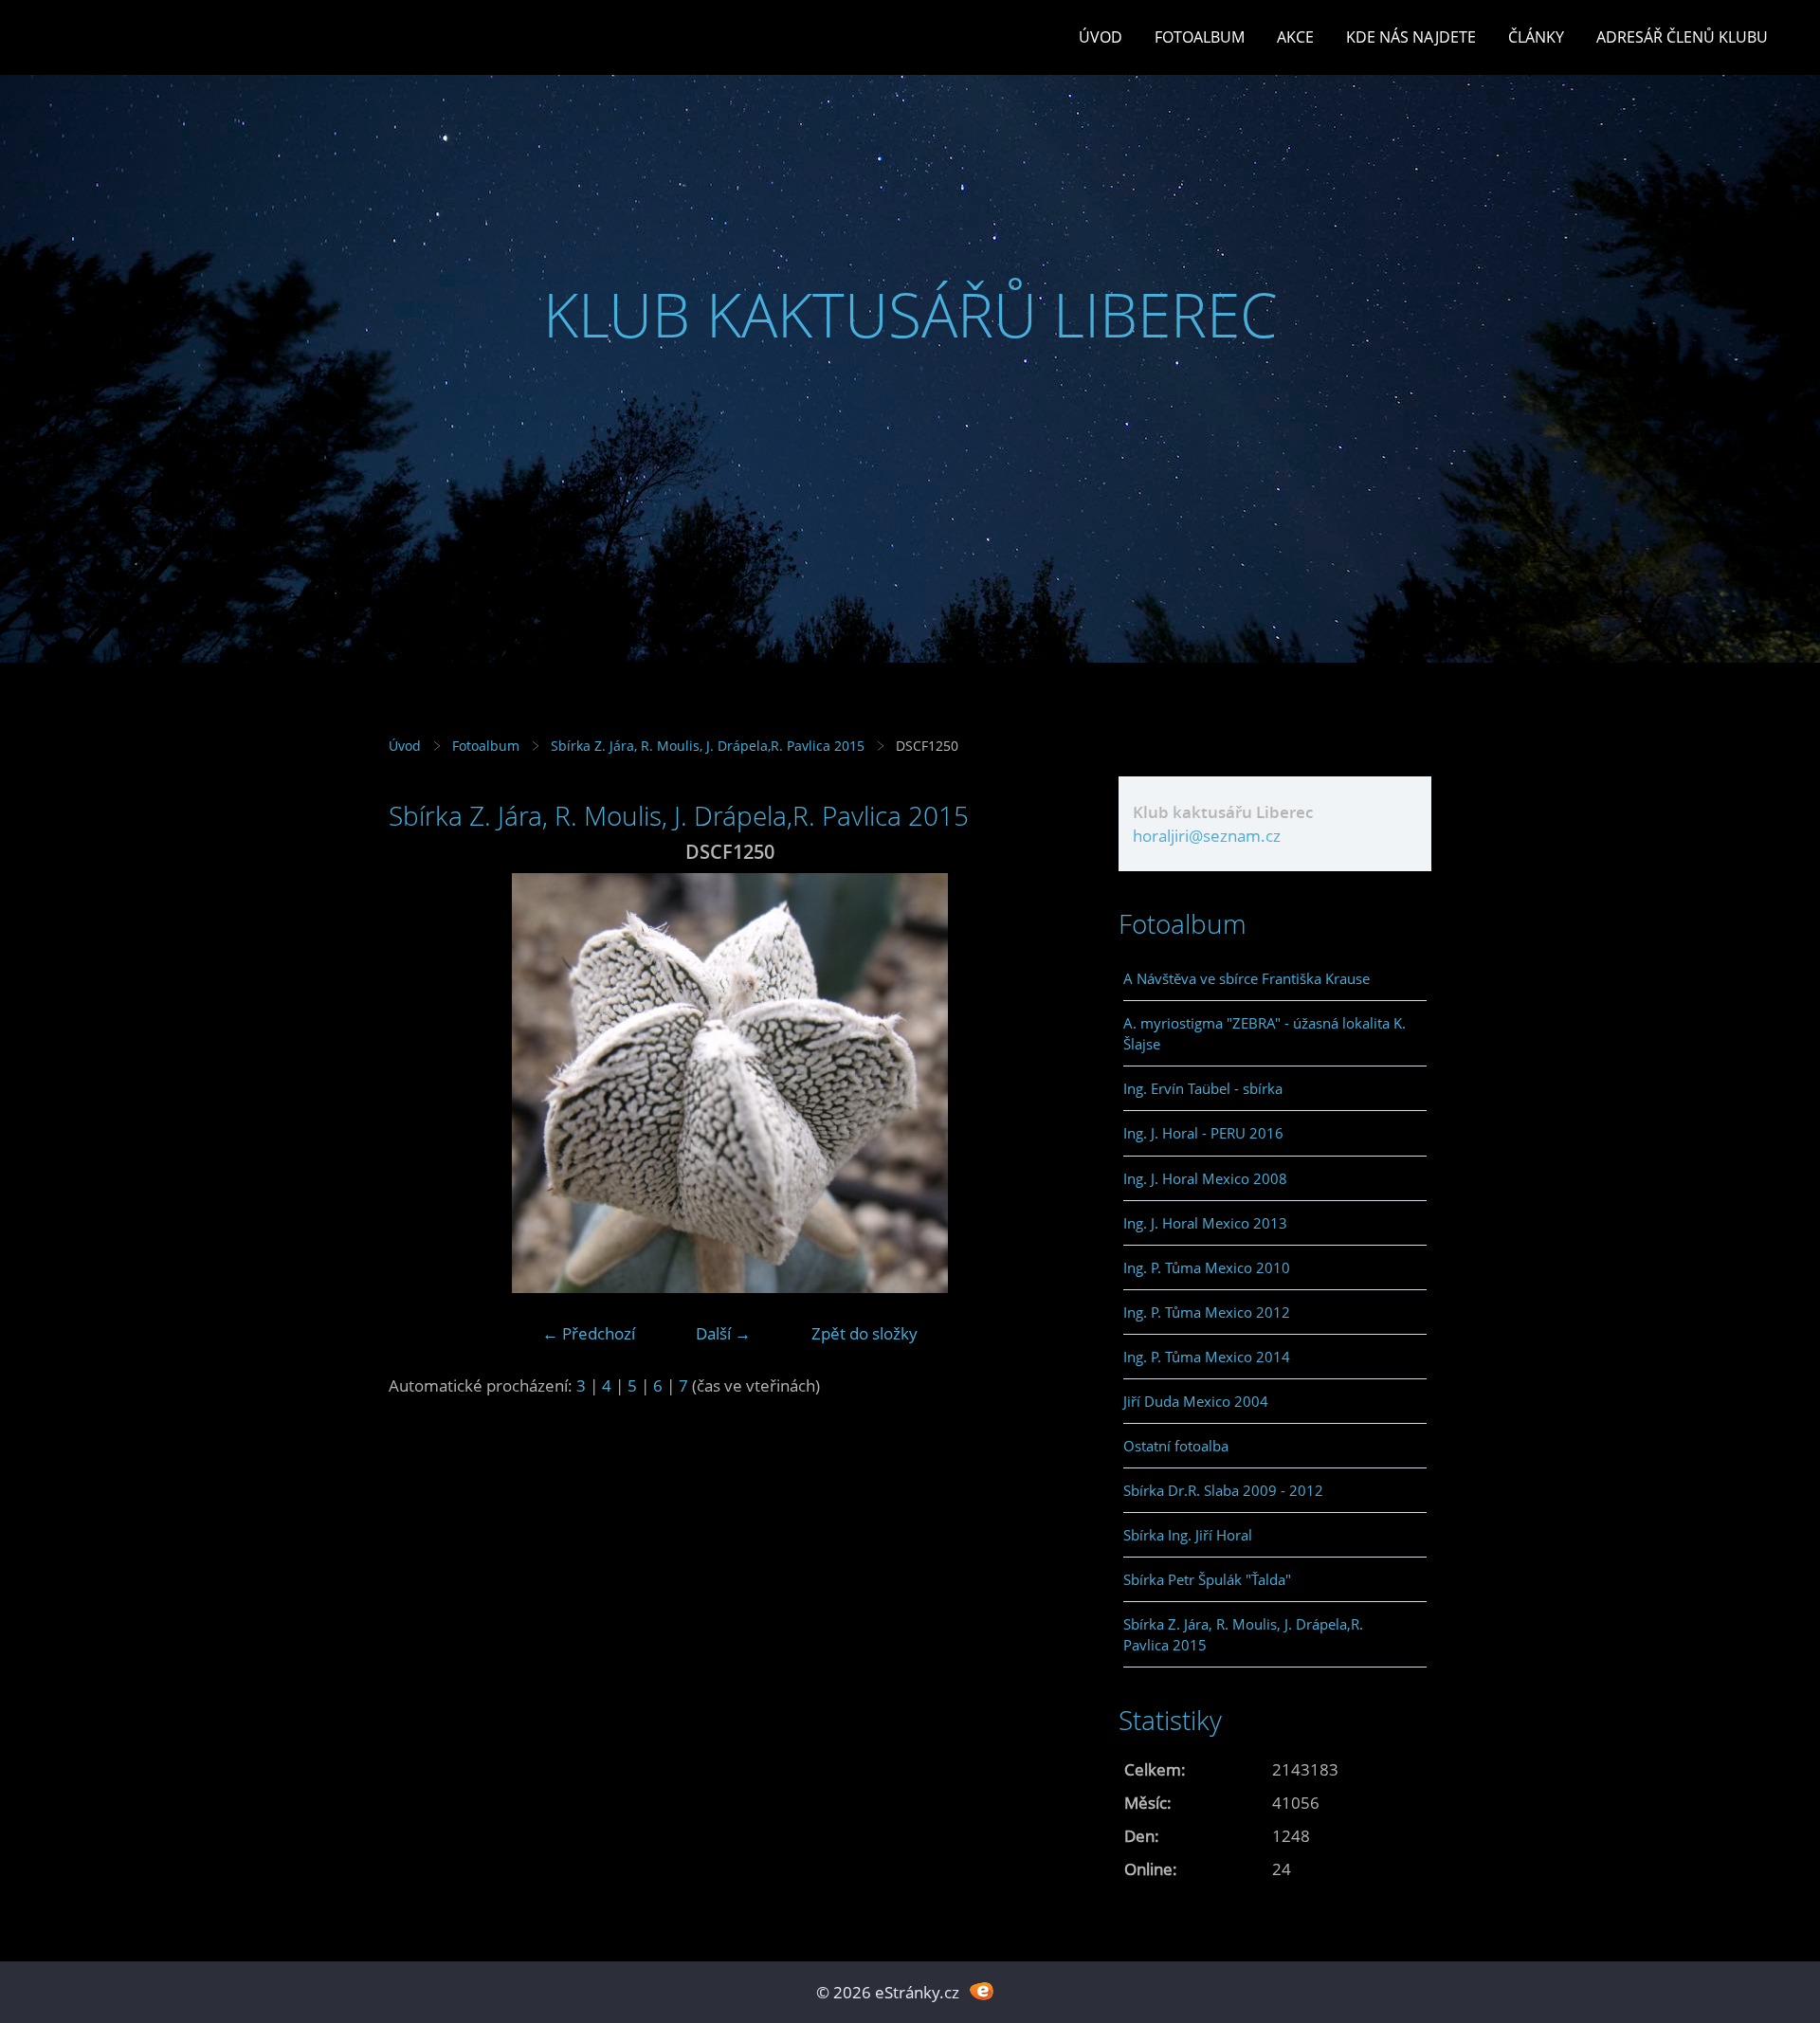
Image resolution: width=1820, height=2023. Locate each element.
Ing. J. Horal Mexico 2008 (1205, 1178)
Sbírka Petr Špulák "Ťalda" (1207, 1579)
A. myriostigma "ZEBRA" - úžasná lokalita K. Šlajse (1265, 1033)
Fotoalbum (1200, 37)
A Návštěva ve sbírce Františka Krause (1247, 978)
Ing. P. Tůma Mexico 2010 (1207, 1267)
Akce (1295, 37)
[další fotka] (1040, 1083)
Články (1536, 37)
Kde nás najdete (1411, 37)
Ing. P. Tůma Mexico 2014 (1207, 1357)
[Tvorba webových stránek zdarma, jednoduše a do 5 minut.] (982, 1990)
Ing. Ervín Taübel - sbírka (1203, 1088)
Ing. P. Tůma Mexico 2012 (1207, 1312)
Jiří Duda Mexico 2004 (1196, 1401)
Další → (723, 1333)
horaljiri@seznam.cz (1207, 836)
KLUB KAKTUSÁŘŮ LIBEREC (910, 314)
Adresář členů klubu (1682, 37)
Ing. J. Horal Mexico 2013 (1205, 1223)
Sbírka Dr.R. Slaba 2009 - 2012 (1223, 1490)
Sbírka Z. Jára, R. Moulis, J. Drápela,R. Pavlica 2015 (708, 746)
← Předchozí (589, 1333)
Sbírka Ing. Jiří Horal (1188, 1535)
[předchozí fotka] (419, 1083)
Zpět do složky (864, 1333)
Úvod (1101, 37)
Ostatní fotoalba (1176, 1446)
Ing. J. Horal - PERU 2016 (1203, 1133)
